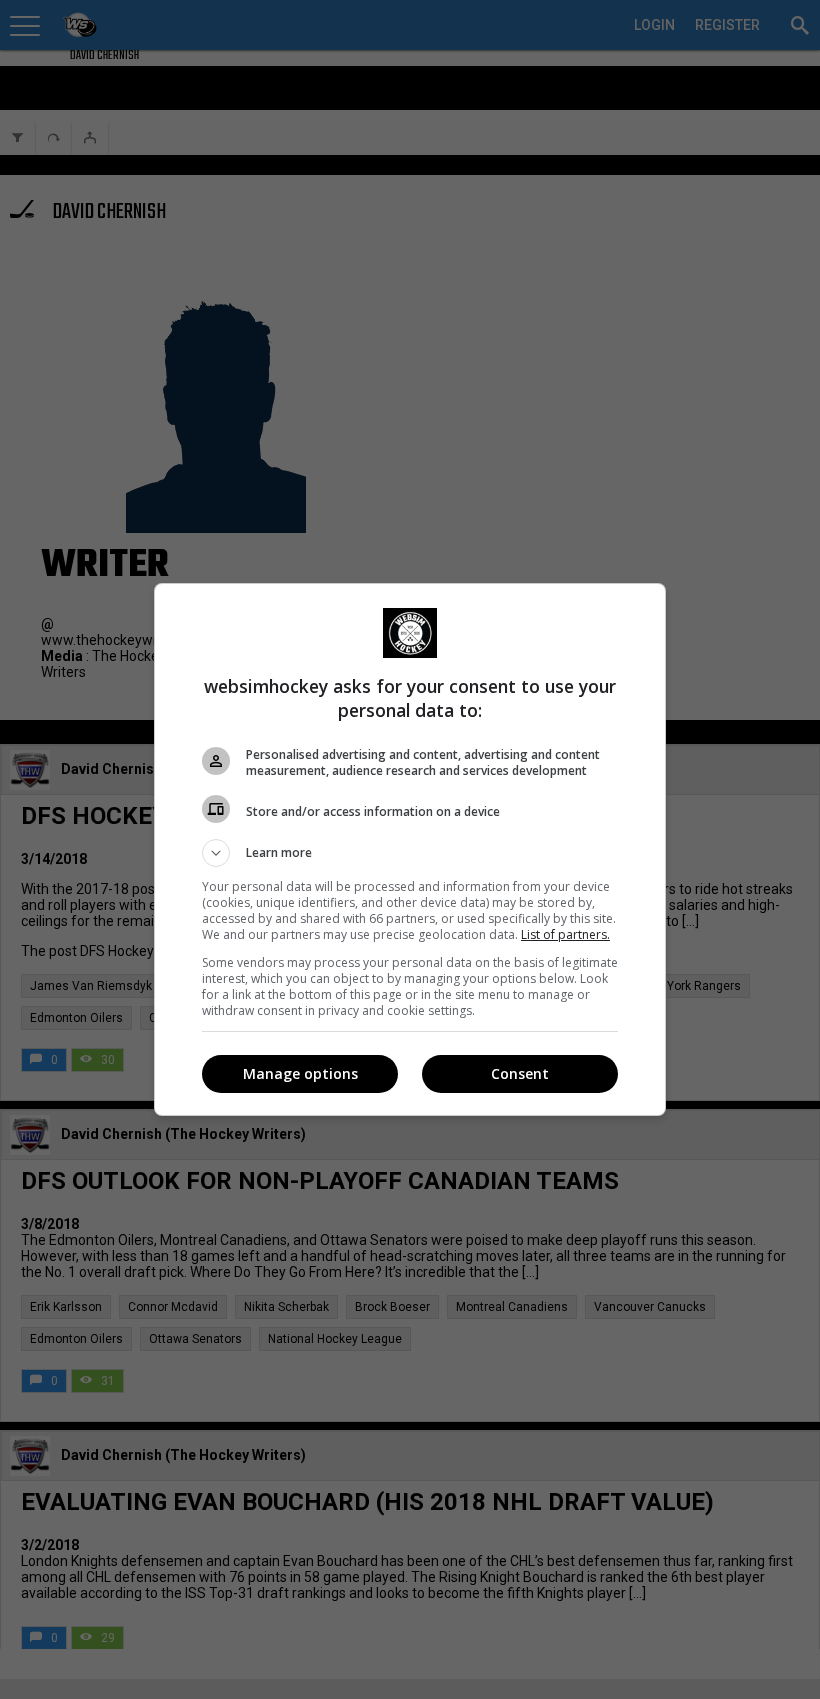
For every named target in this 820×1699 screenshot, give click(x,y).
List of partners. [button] (565, 934)
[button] (410, 853)
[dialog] (410, 849)
